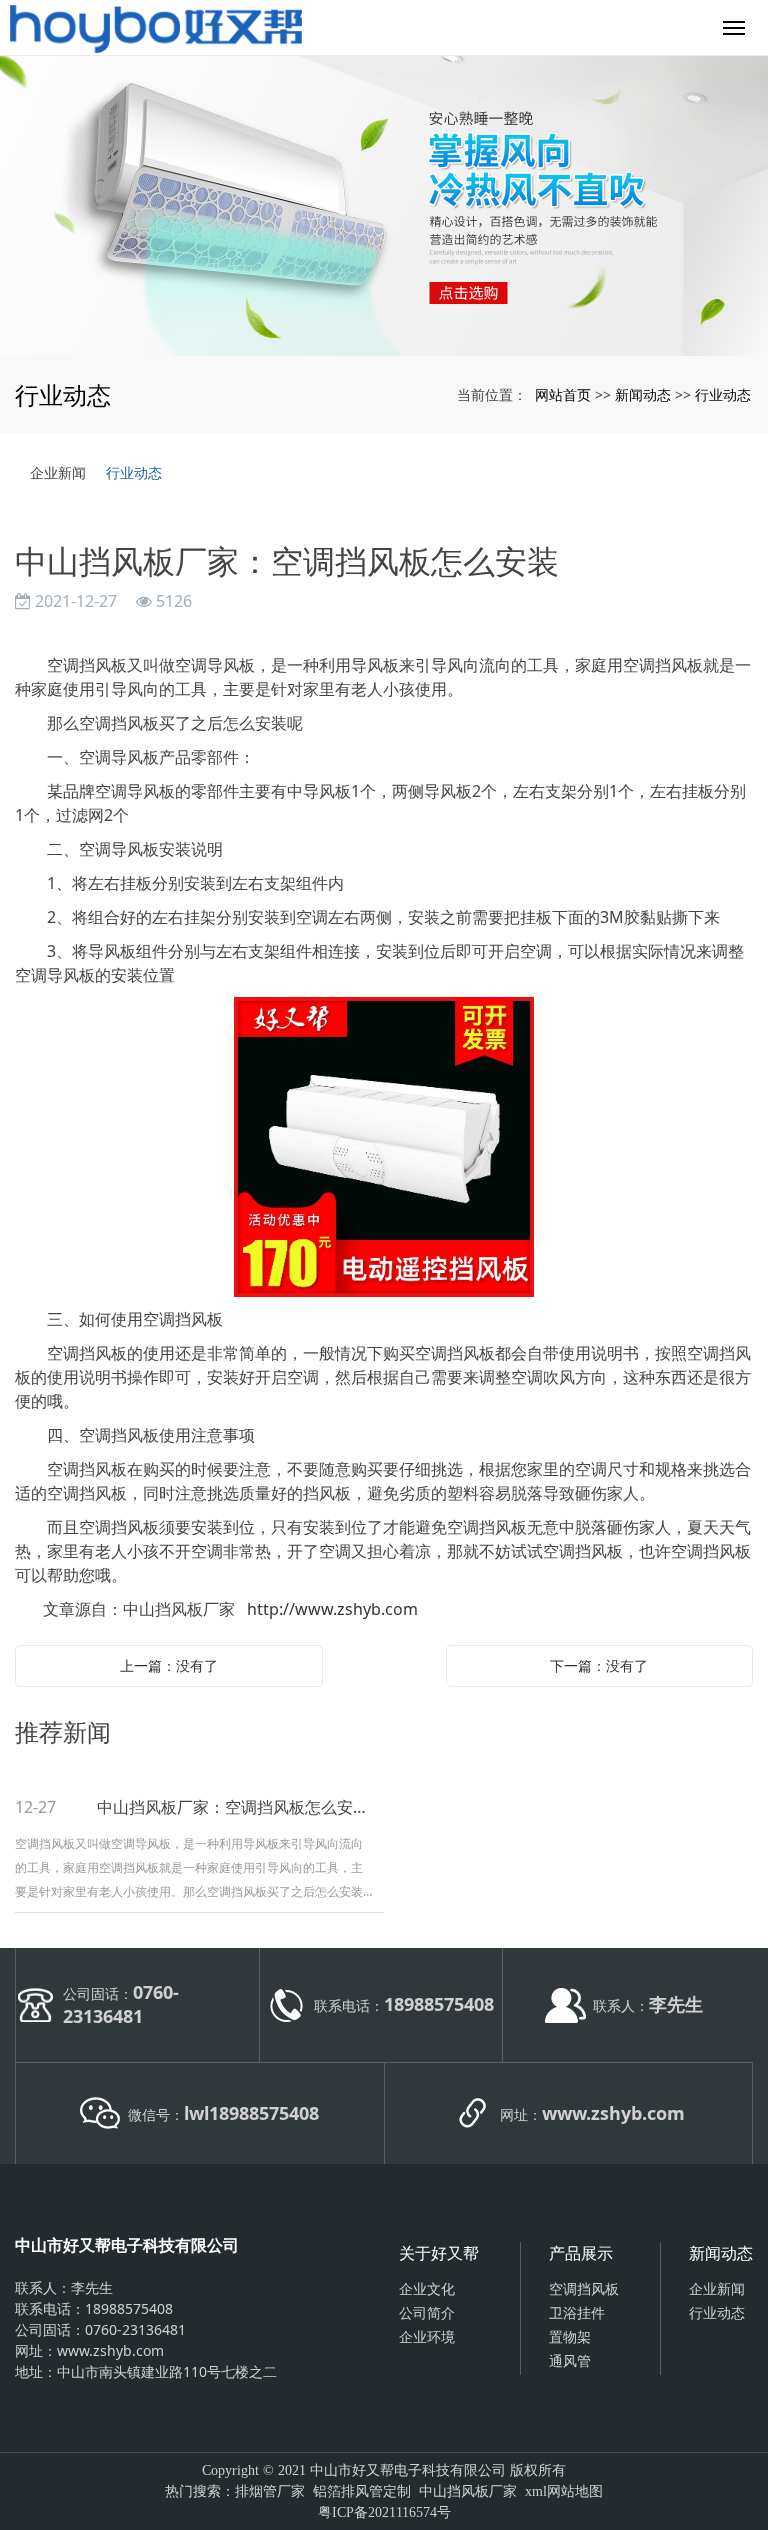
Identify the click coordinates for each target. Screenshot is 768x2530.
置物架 (570, 2336)
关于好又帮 (439, 2253)
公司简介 (427, 2312)
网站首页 (563, 394)
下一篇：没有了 (599, 1665)
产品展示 (581, 2253)
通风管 (570, 2360)
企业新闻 (58, 472)
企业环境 (427, 2336)
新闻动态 (643, 394)
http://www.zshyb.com (332, 1609)
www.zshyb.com (110, 2350)
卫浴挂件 (577, 2312)
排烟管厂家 (270, 2491)
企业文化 (427, 2288)
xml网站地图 (564, 2491)
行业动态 (723, 394)
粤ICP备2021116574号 (384, 2512)
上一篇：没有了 (169, 1665)
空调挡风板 (584, 2288)
